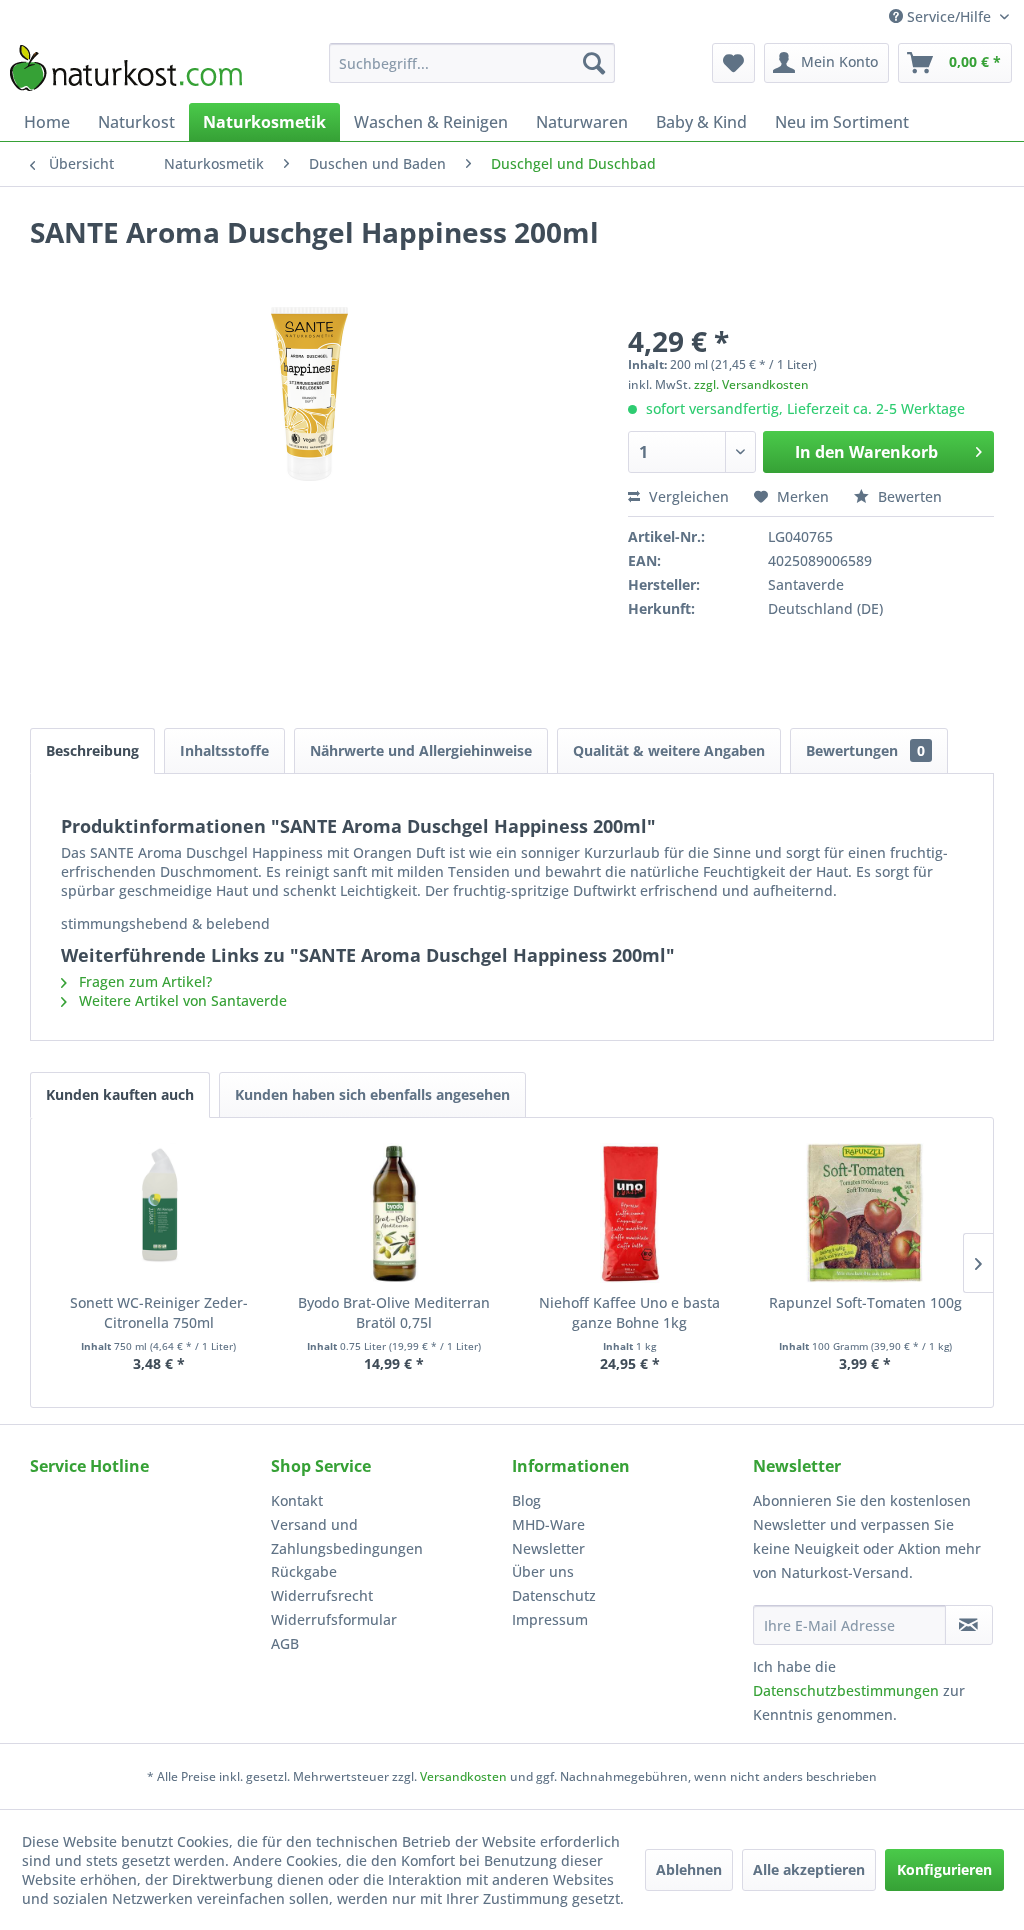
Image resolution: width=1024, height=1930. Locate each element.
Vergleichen (687, 496)
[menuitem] (472, 63)
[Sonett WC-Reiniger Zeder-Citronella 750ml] (159, 1213)
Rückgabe (304, 1571)
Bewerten (908, 496)
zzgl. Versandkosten (751, 384)
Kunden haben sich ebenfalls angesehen (372, 1094)
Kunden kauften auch (120, 1094)
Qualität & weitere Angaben (669, 750)
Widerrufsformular (334, 1619)
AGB (285, 1643)
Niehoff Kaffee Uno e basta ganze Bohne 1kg (629, 1312)
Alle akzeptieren (809, 1869)
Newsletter (548, 1548)
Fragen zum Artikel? (143, 981)
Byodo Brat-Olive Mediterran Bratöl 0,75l (394, 1312)
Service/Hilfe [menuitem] (949, 16)
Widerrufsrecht (322, 1595)
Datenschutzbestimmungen (846, 1690)
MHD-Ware (548, 1524)
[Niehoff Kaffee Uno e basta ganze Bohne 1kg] (630, 1213)
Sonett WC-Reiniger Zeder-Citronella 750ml (159, 1312)
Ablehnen (689, 1869)
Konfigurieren (944, 1869)
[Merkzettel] (733, 63)
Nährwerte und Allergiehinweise (421, 750)
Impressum (550, 1619)
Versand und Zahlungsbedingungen (347, 1536)
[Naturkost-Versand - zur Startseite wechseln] (126, 68)
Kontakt (297, 1500)
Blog (526, 1500)
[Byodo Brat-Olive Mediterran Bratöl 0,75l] (395, 1213)
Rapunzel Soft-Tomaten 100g (865, 1302)
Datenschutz (554, 1595)
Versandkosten (463, 1776)
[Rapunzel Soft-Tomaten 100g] (866, 1213)
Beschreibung (92, 750)
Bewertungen (865, 750)
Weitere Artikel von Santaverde (181, 1000)
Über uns (543, 1571)
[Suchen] (594, 63)
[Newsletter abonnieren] (969, 1625)
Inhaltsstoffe (224, 750)
